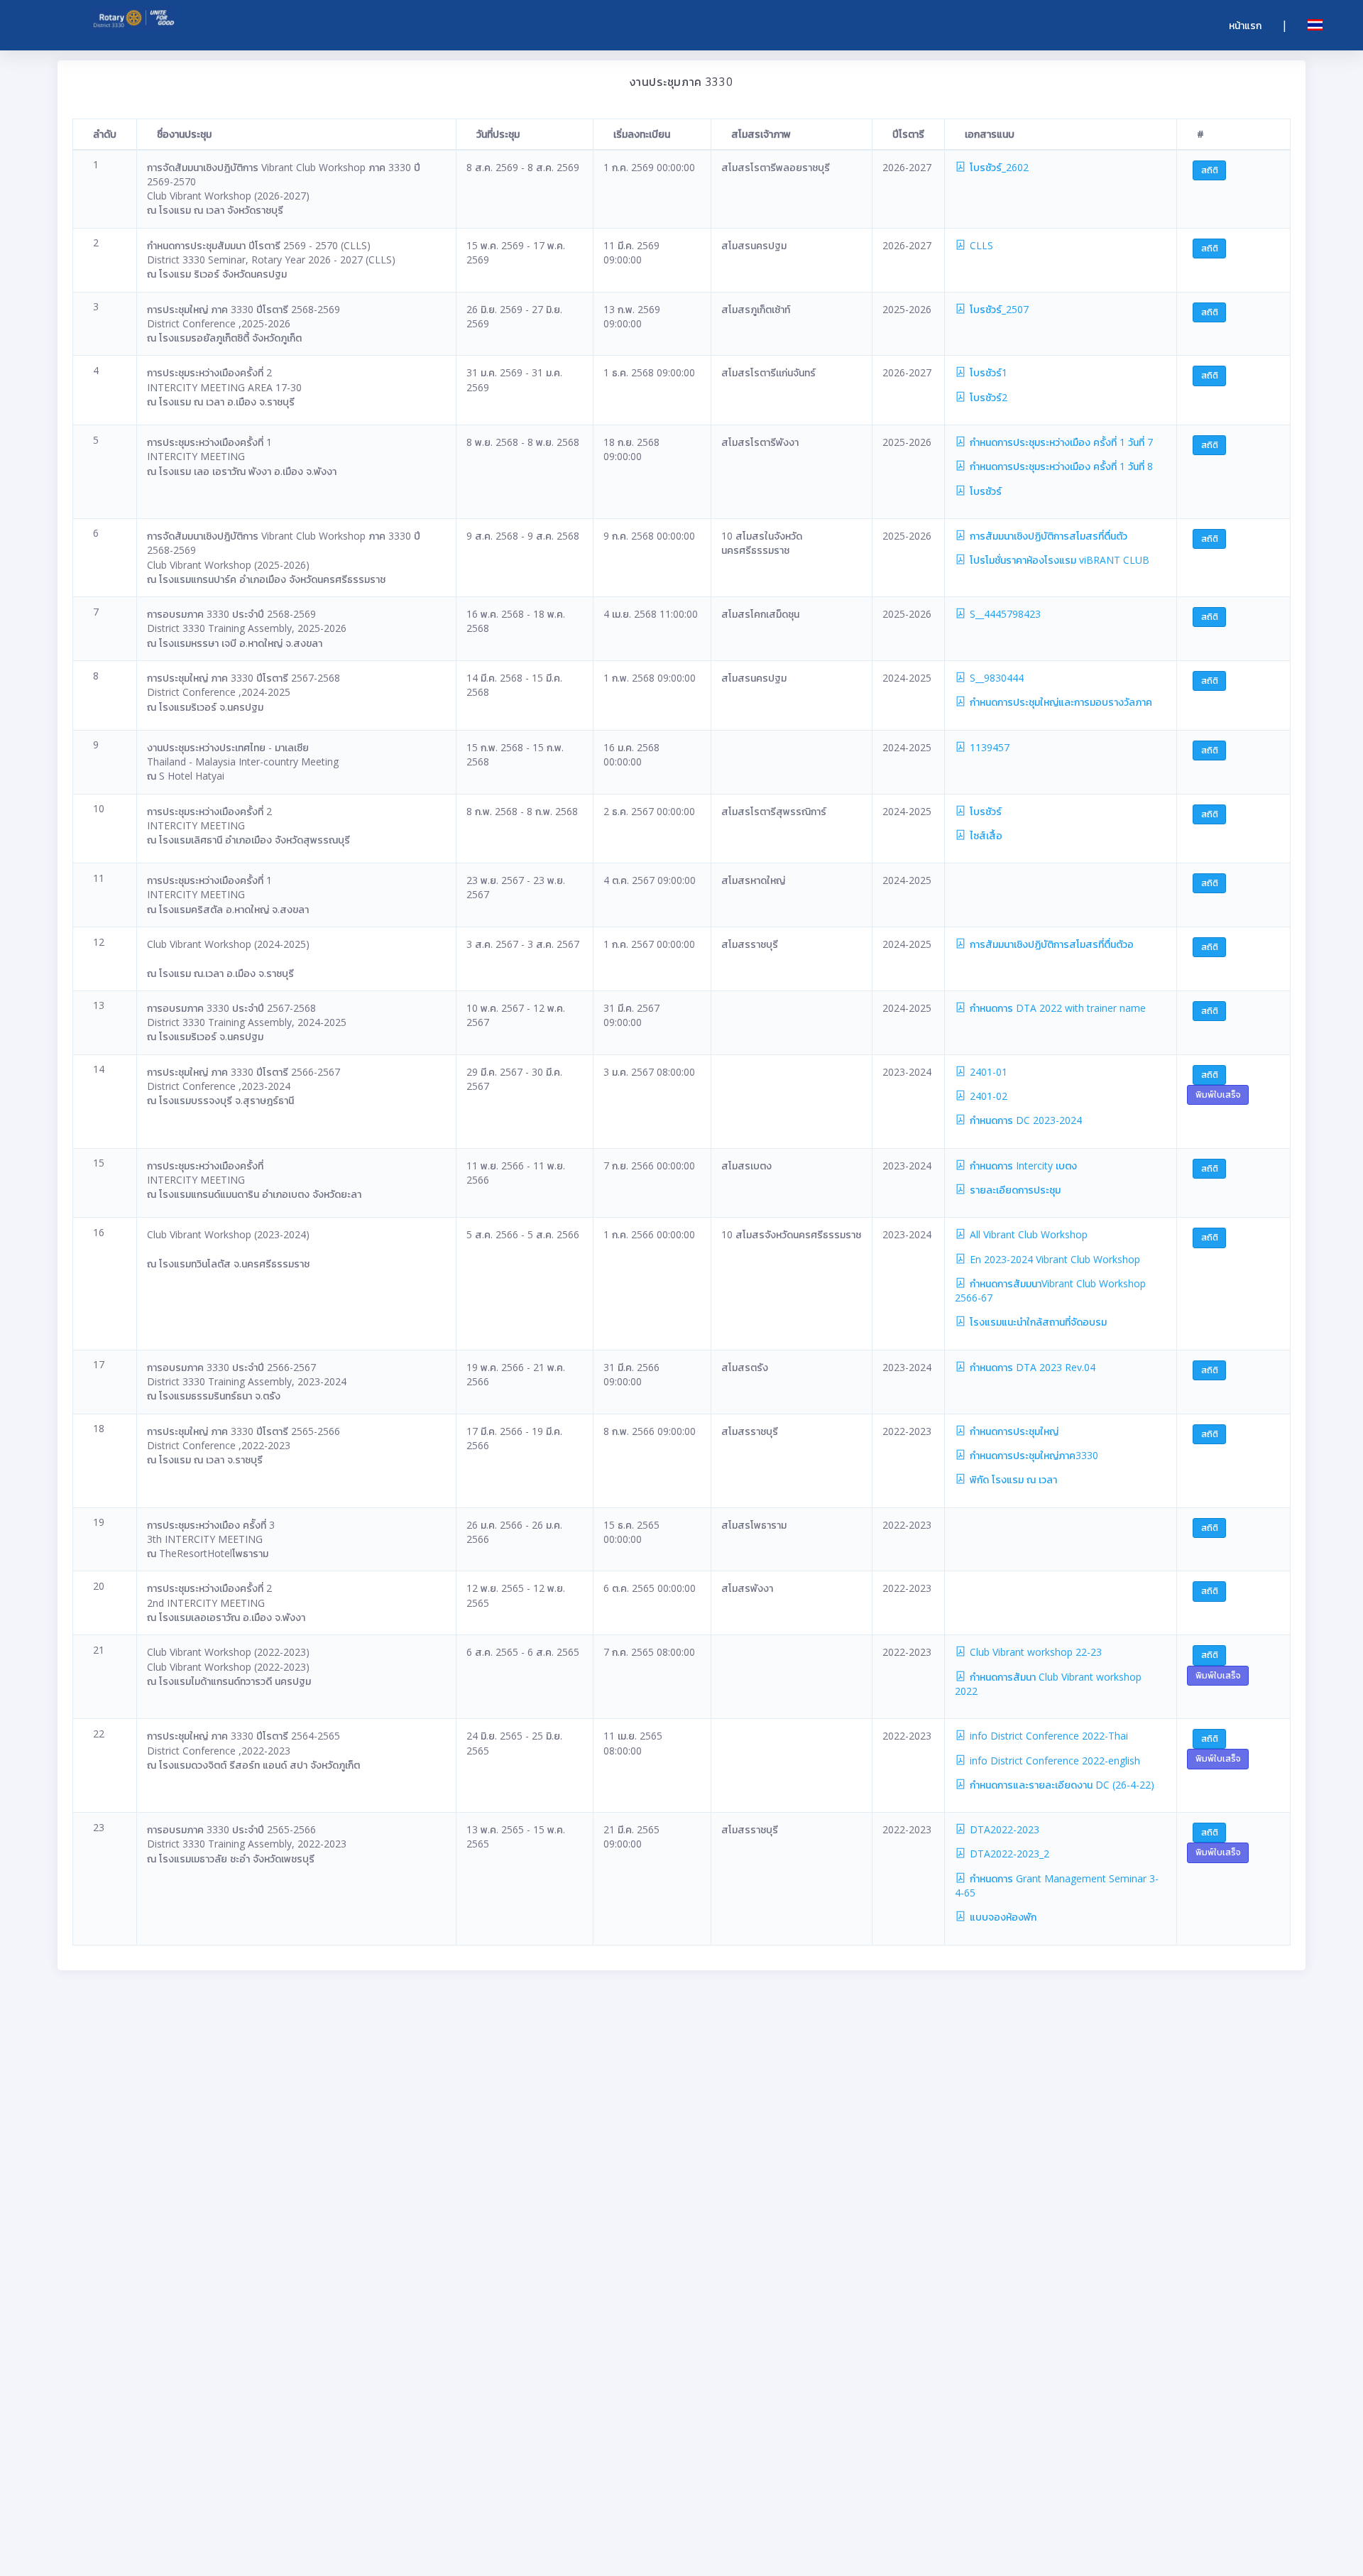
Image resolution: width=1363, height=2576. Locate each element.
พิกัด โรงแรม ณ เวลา (1012, 1479)
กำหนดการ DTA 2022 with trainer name (1056, 1008)
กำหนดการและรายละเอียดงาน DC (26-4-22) (1061, 1785)
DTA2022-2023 (1003, 1829)
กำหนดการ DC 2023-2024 (1024, 1120)
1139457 (988, 747)
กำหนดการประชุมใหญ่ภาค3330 (1033, 1455)
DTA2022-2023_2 (1008, 1854)
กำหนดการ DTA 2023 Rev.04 (1031, 1367)
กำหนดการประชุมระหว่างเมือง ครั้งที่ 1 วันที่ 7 (1060, 442)
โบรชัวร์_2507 (998, 309)
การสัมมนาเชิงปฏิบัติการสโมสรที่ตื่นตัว (1047, 536)
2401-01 (987, 1072)
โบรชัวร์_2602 (998, 167)
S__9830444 (995, 678)
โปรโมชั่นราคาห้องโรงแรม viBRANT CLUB (1058, 560)
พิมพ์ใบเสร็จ (1218, 1095)
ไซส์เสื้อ (985, 835)
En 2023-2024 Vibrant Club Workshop (1053, 1259)
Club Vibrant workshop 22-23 (1034, 1652)
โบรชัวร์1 (987, 372)
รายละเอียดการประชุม (1014, 1190)
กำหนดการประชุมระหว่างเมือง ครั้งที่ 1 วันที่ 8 (1060, 466)
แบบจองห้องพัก (1002, 1917)
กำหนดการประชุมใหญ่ (1013, 1431)
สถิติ (1210, 170)
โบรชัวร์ (984, 491)
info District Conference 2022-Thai (1047, 1736)
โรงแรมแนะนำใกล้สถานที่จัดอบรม (1037, 1322)
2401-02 (987, 1096)
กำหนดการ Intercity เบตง (1022, 1166)
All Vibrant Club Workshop (1027, 1234)
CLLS (980, 245)
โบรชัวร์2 (987, 397)
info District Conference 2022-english (1053, 1761)
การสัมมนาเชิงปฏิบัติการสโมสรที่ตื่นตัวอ (1050, 944)
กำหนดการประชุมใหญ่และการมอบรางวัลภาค (1060, 702)
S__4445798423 (1004, 614)
